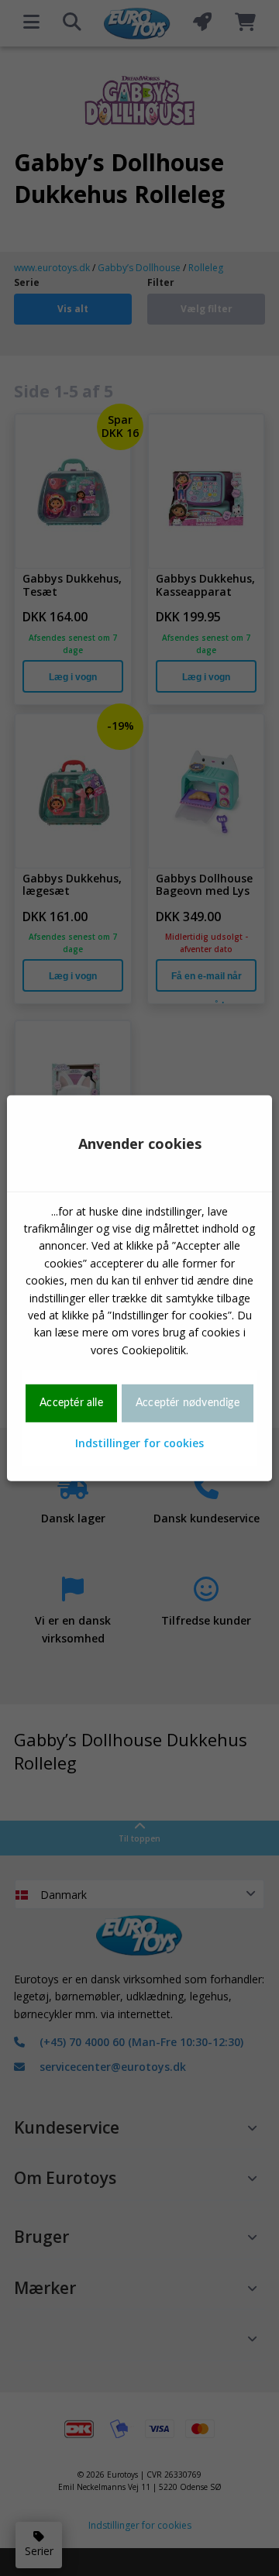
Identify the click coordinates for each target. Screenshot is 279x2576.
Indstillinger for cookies (139, 1442)
